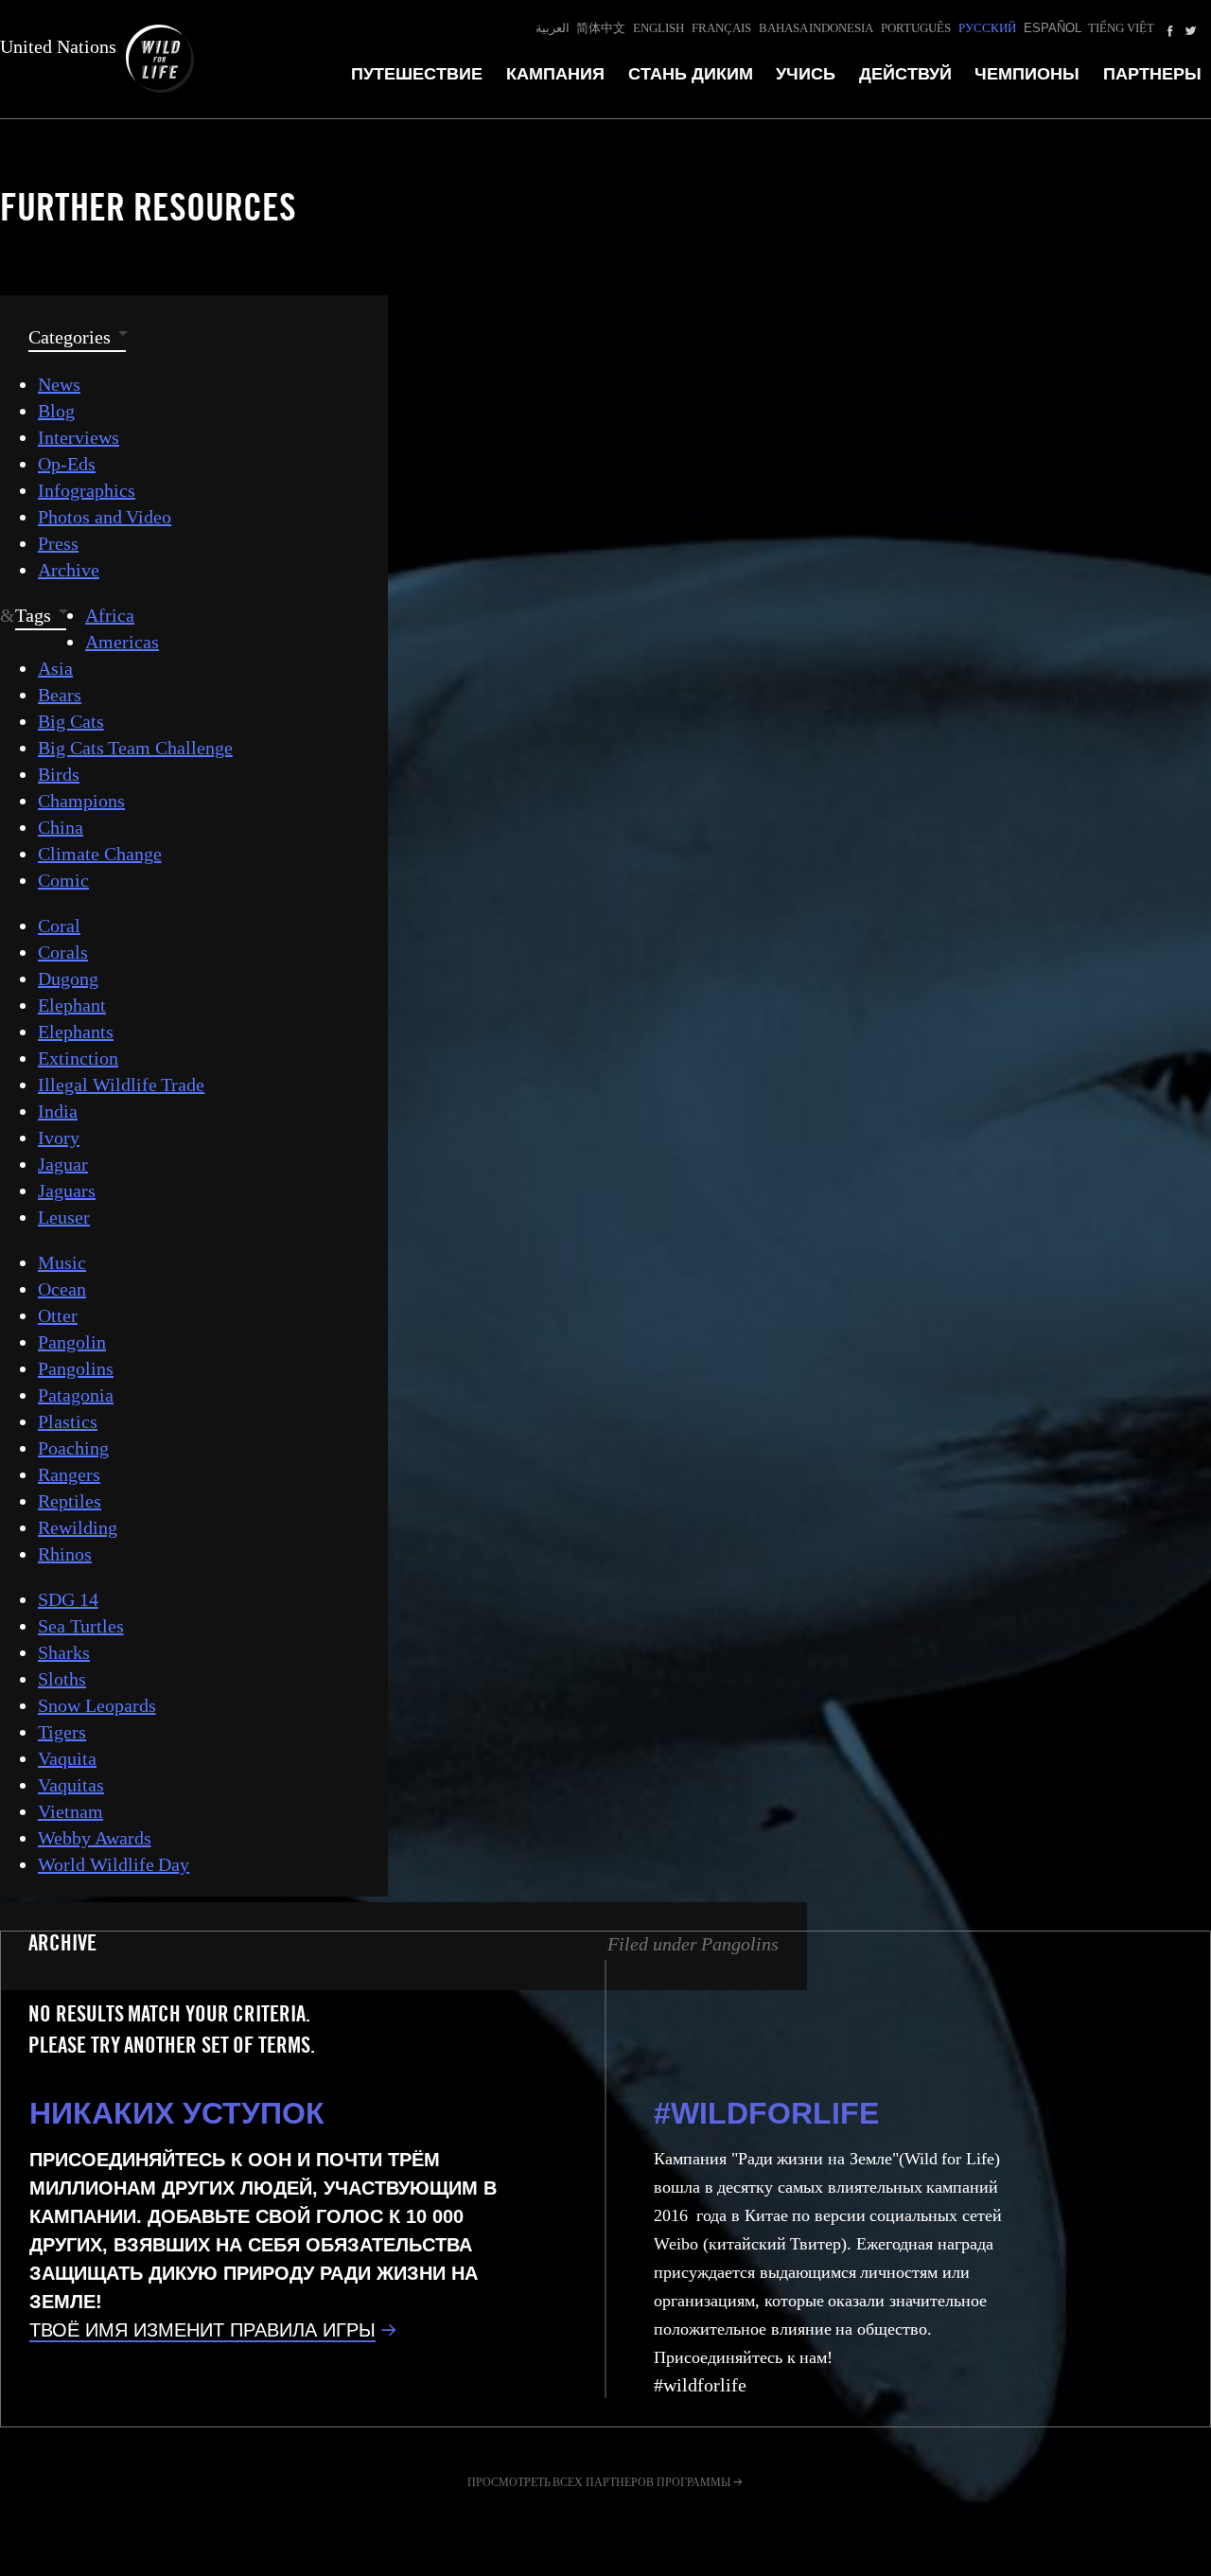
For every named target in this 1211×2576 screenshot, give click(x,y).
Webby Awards (95, 1838)
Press (58, 543)
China (61, 827)
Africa (110, 615)
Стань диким (691, 74)
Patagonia (76, 1395)
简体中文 (601, 28)
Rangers (69, 1474)
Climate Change (100, 854)
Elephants (76, 1032)
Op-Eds (67, 464)
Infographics (87, 490)
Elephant (72, 1005)
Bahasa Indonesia (816, 28)
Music (62, 1262)
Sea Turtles (81, 1626)
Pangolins (76, 1368)
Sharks (64, 1652)
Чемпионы (1027, 74)
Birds (59, 774)
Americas (122, 642)
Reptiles (70, 1501)
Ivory (59, 1138)
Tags (33, 615)
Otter (58, 1315)
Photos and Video (105, 517)
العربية (553, 28)
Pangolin (72, 1342)
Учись (806, 74)
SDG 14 (68, 1599)
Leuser (64, 1217)
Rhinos (65, 1554)
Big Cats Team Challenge (135, 748)
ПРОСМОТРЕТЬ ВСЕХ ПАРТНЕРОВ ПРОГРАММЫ (599, 2482)
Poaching (73, 1448)
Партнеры (1152, 74)
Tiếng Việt (1121, 28)
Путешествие (417, 74)
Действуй (905, 74)
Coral (59, 926)
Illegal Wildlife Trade (121, 1085)
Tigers (62, 1732)
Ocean (62, 1289)
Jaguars (67, 1191)
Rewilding (78, 1527)
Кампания (555, 74)
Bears (60, 695)
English (658, 28)
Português (916, 28)
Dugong (68, 979)
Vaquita (67, 1758)
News (59, 384)
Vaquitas (71, 1785)
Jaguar (63, 1164)
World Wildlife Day (114, 1864)
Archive (69, 570)
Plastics (68, 1421)
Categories (70, 337)
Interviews (79, 437)
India (58, 1111)
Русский (987, 28)
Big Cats (71, 721)
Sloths (62, 1679)
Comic (63, 880)
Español (1053, 28)
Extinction (78, 1058)
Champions (81, 801)
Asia (55, 668)
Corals (63, 952)
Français (721, 28)
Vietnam (70, 1811)
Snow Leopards (97, 1705)
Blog (56, 411)
